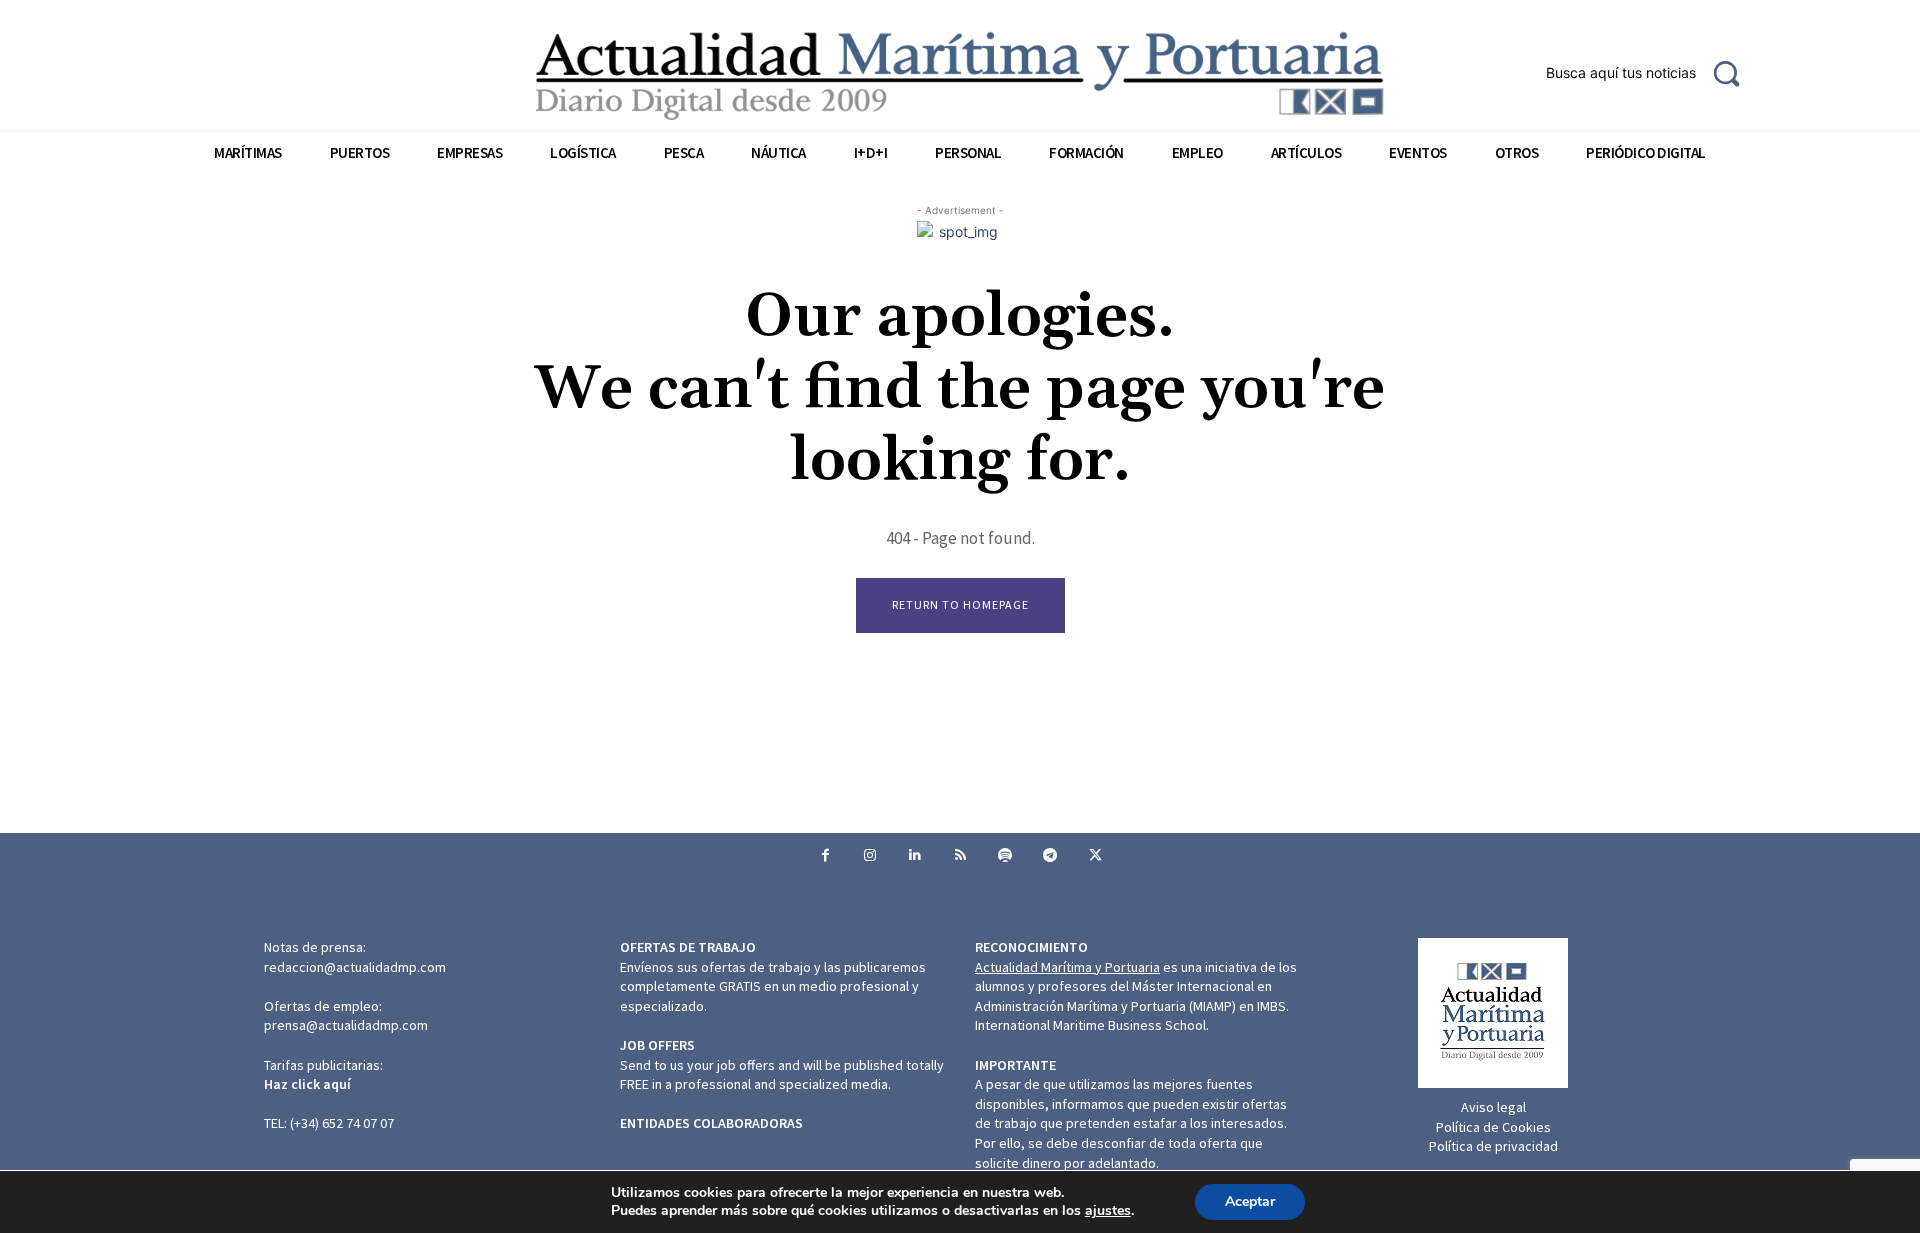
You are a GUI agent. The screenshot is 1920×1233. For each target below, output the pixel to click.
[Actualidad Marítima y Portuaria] (959, 75)
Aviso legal (1493, 1107)
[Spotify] (1005, 855)
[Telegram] (1050, 855)
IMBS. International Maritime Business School (1132, 1016)
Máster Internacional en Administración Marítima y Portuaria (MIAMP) (1123, 996)
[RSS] (960, 855)
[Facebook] (825, 855)
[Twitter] (1095, 855)
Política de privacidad (1493, 1146)
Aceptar (1250, 1201)
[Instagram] (870, 855)
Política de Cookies (1493, 1127)
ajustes (1108, 1211)
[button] (1651, 73)
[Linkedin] (915, 855)
